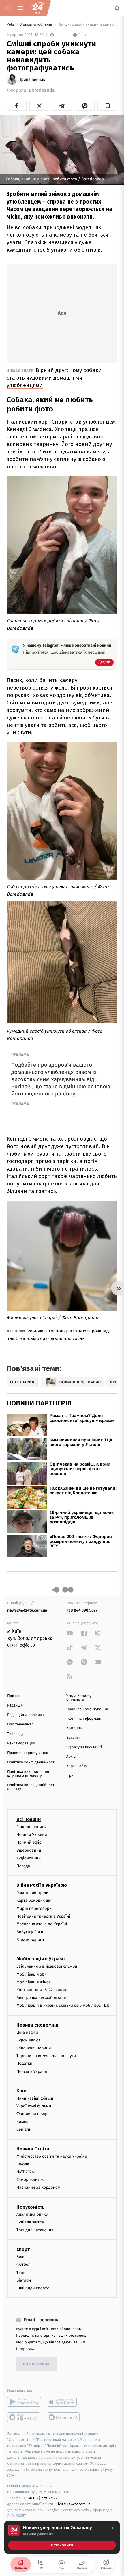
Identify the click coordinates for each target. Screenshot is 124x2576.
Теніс (21, 2273)
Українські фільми (34, 2106)
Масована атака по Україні (42, 1924)
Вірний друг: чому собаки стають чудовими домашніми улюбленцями (54, 378)
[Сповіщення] (117, 8)
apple (64, 2402)
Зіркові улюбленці (37, 25)
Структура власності (84, 1747)
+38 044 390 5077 (82, 1610)
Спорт (23, 2249)
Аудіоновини (29, 1858)
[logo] (37, 8)
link (70, 1633)
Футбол (24, 2265)
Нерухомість (31, 2207)
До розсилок (36, 2364)
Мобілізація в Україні (41, 1959)
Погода (23, 1866)
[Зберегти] (107, 106)
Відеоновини (29, 1850)
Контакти (74, 1728)
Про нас (14, 1696)
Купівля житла (30, 2222)
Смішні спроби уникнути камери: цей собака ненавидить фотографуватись (88, 25)
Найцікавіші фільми (35, 2098)
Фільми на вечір (32, 2114)
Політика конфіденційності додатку (31, 1787)
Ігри (70, 1776)
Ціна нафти (27, 2032)
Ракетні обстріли (32, 1893)
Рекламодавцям (21, 1743)
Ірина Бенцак (33, 80)
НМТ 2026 (25, 2172)
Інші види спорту (33, 2288)
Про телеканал (20, 1724)
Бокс (21, 2257)
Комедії (24, 2122)
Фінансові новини (34, 2048)
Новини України (32, 1835)
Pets (11, 25)
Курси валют (28, 2040)
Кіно (21, 2091)
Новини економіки (37, 2025)
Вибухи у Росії (30, 1932)
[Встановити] (62, 2537)
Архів (71, 1757)
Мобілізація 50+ (31, 1974)
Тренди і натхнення (35, 2230)
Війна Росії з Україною (42, 1885)
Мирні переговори (34, 1908)
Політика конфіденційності (31, 1762)
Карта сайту (77, 1766)
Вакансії (74, 1738)
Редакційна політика (26, 1715)
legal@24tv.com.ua (74, 2504)
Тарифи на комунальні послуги (46, 2056)
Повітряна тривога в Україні (43, 1916)
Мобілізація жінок (34, 1982)
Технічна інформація (85, 1719)
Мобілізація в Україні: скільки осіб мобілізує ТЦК (63, 2006)
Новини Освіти (33, 2149)
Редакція (15, 1705)
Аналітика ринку (32, 2214)
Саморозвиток (30, 2180)
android (24, 2402)
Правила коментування (87, 1709)
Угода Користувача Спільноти (83, 1698)
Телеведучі (17, 1734)
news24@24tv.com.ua (27, 1610)
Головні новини (32, 1827)
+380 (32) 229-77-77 (41, 2498)
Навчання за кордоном (38, 2188)
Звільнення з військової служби (47, 1967)
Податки (24, 2064)
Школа (23, 2164)
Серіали (24, 2130)
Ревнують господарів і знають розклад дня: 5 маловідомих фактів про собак (58, 1335)
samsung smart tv (64, 2417)
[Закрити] (112, 2528)
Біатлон (24, 2280)
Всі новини (29, 1819)
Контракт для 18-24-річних (42, 1990)
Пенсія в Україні (32, 2072)
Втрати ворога (30, 1940)
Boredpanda (42, 90)
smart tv (24, 2417)
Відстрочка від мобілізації (41, 1998)
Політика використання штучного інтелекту (28, 1774)
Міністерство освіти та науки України (52, 2156)
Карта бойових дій (34, 1901)
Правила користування (28, 1753)
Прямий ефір (29, 1843)
